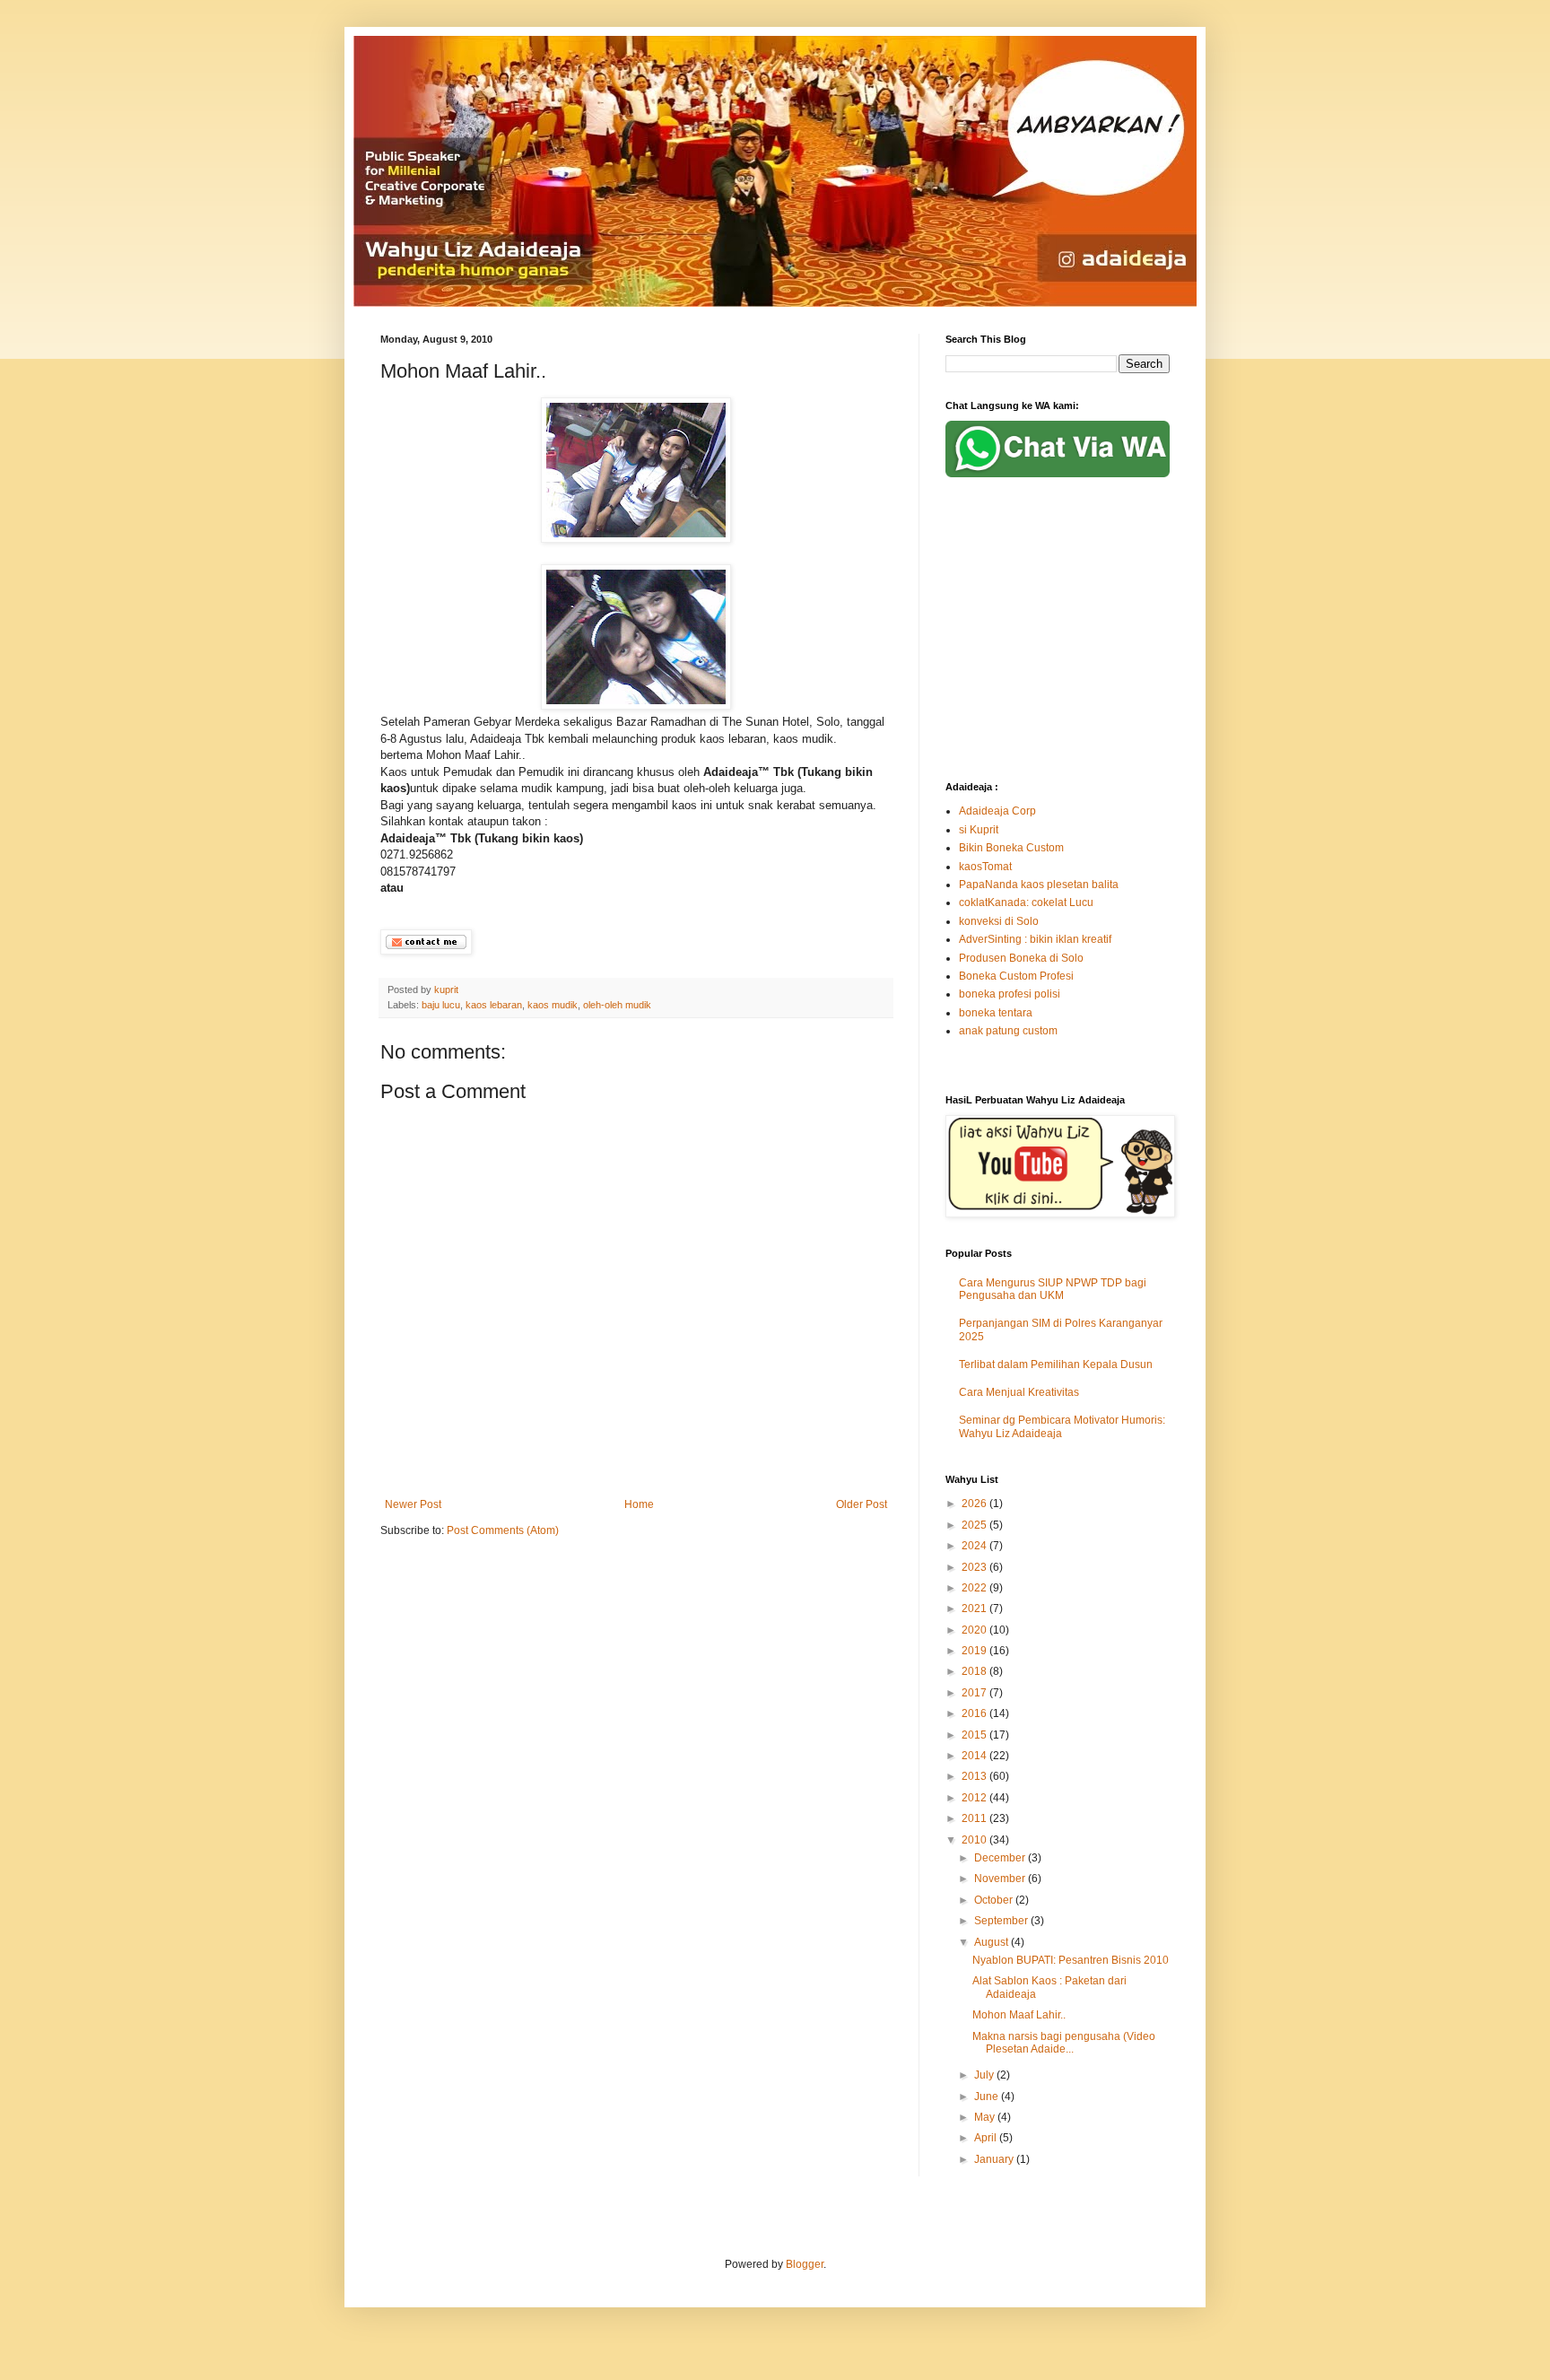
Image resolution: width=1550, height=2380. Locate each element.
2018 (975, 1671)
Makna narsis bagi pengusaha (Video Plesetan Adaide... (1064, 2043)
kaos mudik (553, 1005)
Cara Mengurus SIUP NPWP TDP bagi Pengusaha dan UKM (1053, 1289)
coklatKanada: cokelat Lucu (1026, 902)
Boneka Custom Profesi (1016, 976)
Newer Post (413, 1504)
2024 (975, 1546)
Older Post (862, 1504)
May (986, 2117)
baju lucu (441, 1005)
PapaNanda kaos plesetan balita (1039, 885)
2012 (975, 1798)
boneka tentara (996, 1013)
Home (639, 1504)
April (987, 2138)
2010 (975, 1840)
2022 (975, 1588)
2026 (975, 1504)
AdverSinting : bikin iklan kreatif (1035, 939)
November (1001, 1879)
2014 (975, 1756)
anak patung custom (1008, 1031)
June (988, 2097)
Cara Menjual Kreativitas (1019, 1392)
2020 (975, 1630)
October (995, 1900)
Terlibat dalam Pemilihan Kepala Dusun (1056, 1364)
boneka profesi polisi (1010, 994)
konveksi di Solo (999, 921)
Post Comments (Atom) (503, 1530)
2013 (975, 1776)
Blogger (805, 2264)
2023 (975, 1567)
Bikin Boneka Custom (1011, 848)
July (985, 2075)
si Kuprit (979, 830)
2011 (975, 1818)
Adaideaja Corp (997, 811)
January (995, 2159)
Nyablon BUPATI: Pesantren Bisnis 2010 (1071, 1960)
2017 (975, 1693)
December (1001, 1858)
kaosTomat (985, 867)
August (993, 1942)
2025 (975, 1525)
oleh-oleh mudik (617, 1005)
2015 (975, 1735)
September (1002, 1921)
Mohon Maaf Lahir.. (1019, 2015)
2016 (975, 1713)
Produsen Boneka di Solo (1021, 958)
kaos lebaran (494, 1005)
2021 (975, 1608)
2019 (975, 1651)
